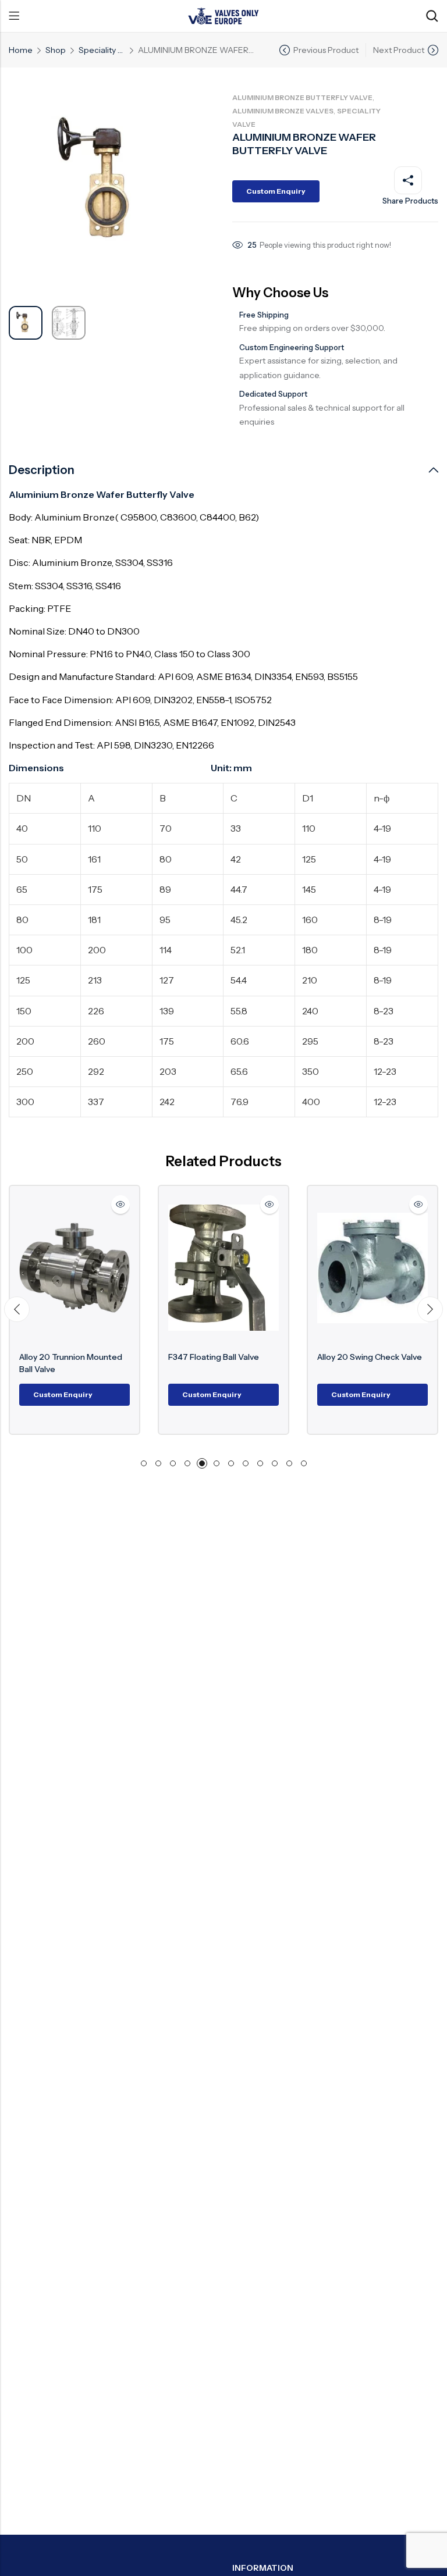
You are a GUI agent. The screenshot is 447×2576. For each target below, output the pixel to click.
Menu (14, 16)
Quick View (120, 1205)
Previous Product (326, 50)
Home (21, 50)
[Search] (432, 16)
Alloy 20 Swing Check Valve (370, 1357)
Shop (56, 50)
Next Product (399, 50)
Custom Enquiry (276, 191)
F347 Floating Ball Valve (214, 1357)
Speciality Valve (102, 50)
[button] (17, 1309)
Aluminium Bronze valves (283, 111)
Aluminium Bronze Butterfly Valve (302, 97)
